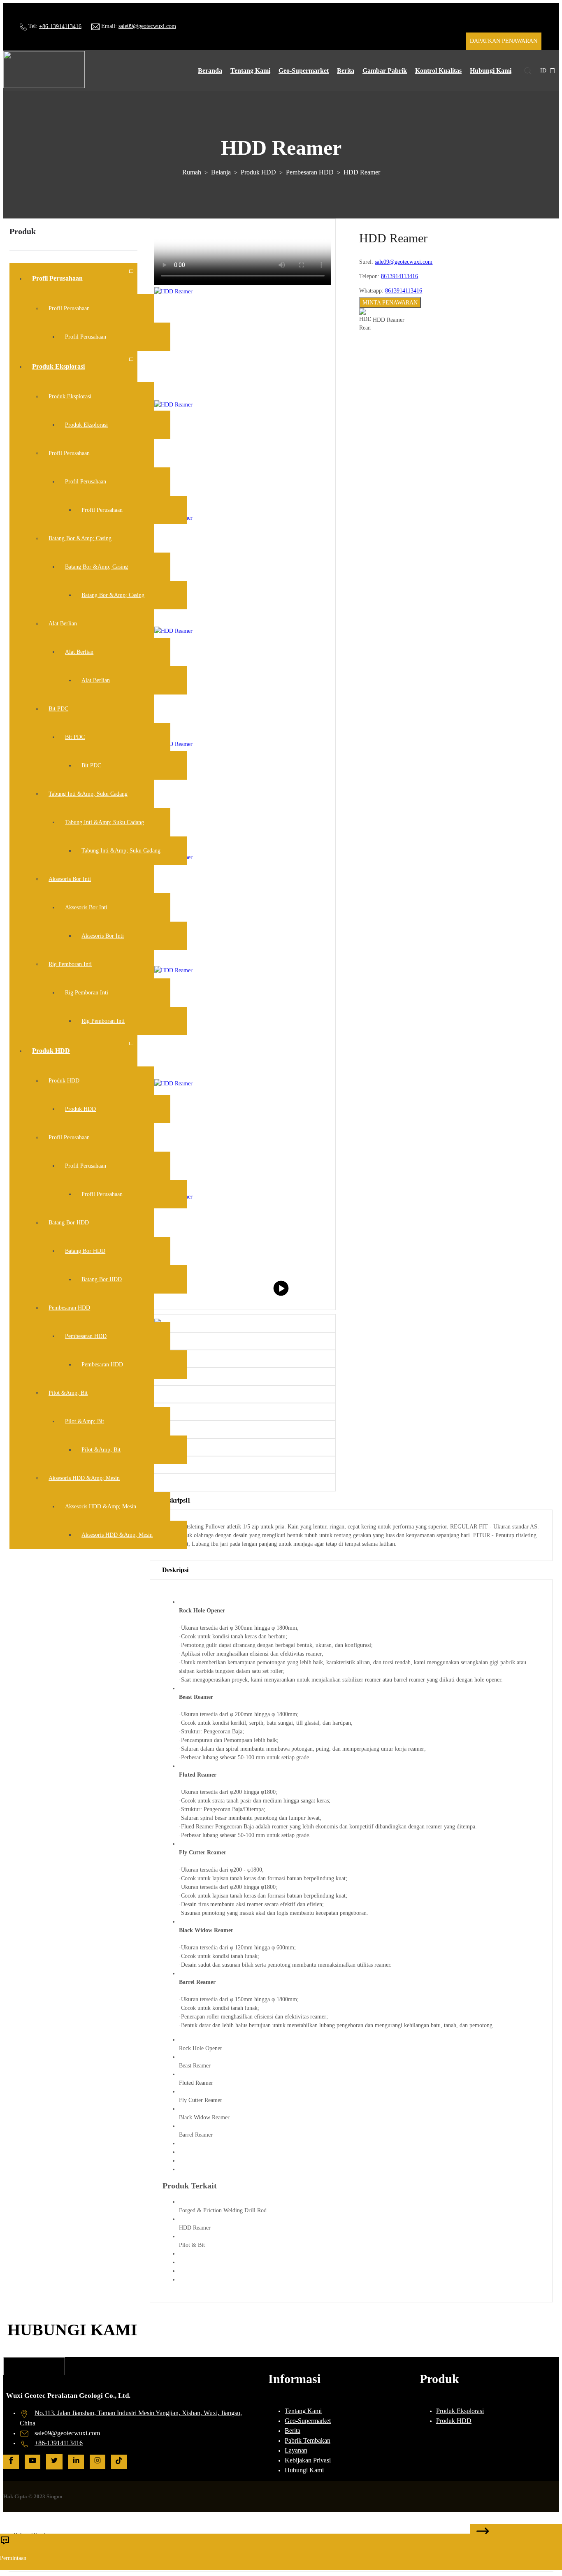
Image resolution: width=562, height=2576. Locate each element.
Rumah (192, 172)
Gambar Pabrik (385, 71)
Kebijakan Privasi (308, 2460)
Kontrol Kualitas (438, 71)
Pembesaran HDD (310, 172)
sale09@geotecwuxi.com (147, 26)
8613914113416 (399, 276)
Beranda (210, 71)
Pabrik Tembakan (308, 2440)
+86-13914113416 (60, 26)
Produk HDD (258, 172)
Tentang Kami (303, 2411)
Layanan (296, 2450)
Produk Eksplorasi (460, 2411)
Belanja (221, 172)
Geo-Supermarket (304, 71)
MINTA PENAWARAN (390, 303)
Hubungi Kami (491, 71)
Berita (346, 71)
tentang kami (250, 71)
